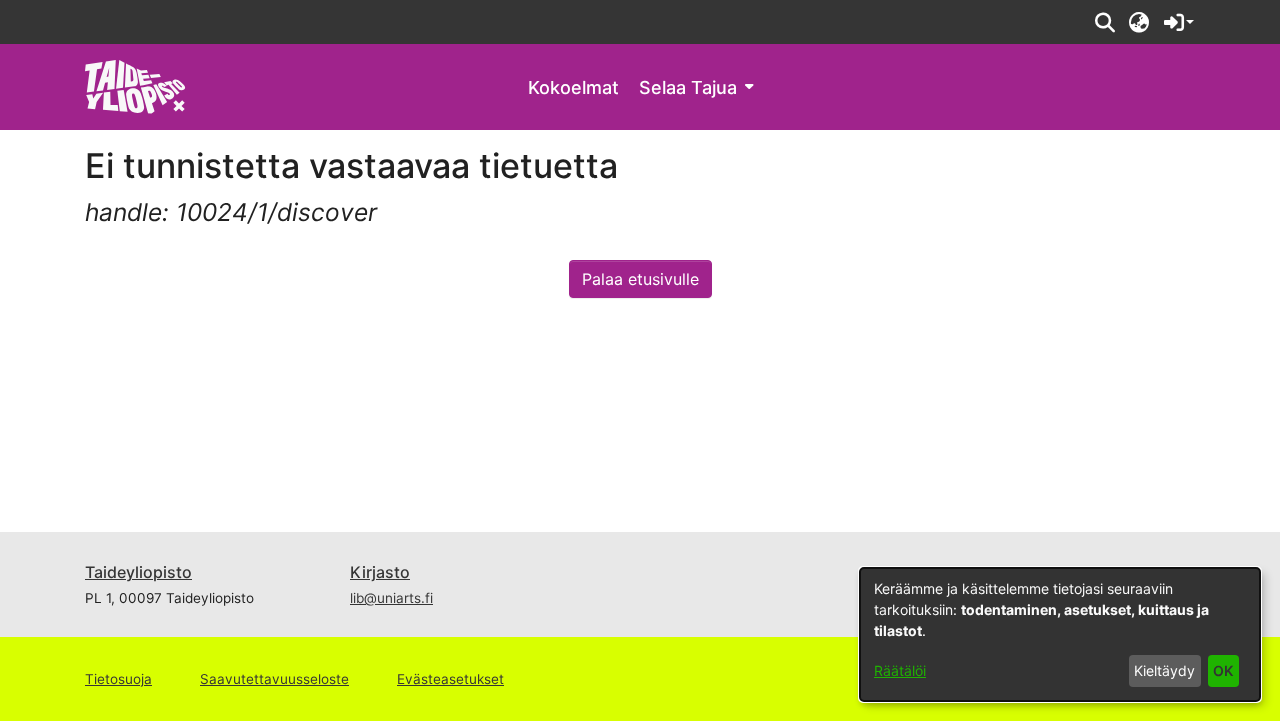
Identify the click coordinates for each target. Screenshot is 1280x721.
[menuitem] (696, 87)
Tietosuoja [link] (118, 679)
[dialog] (1060, 634)
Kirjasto (380, 572)
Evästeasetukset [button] (450, 679)
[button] (1104, 22)
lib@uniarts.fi (391, 598)
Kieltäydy (1164, 670)
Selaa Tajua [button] (688, 87)
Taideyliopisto (138, 572)
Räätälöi (900, 670)
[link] (135, 85)
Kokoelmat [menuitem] (573, 87)
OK (1223, 670)
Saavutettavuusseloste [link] (274, 679)
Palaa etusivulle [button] (640, 279)
